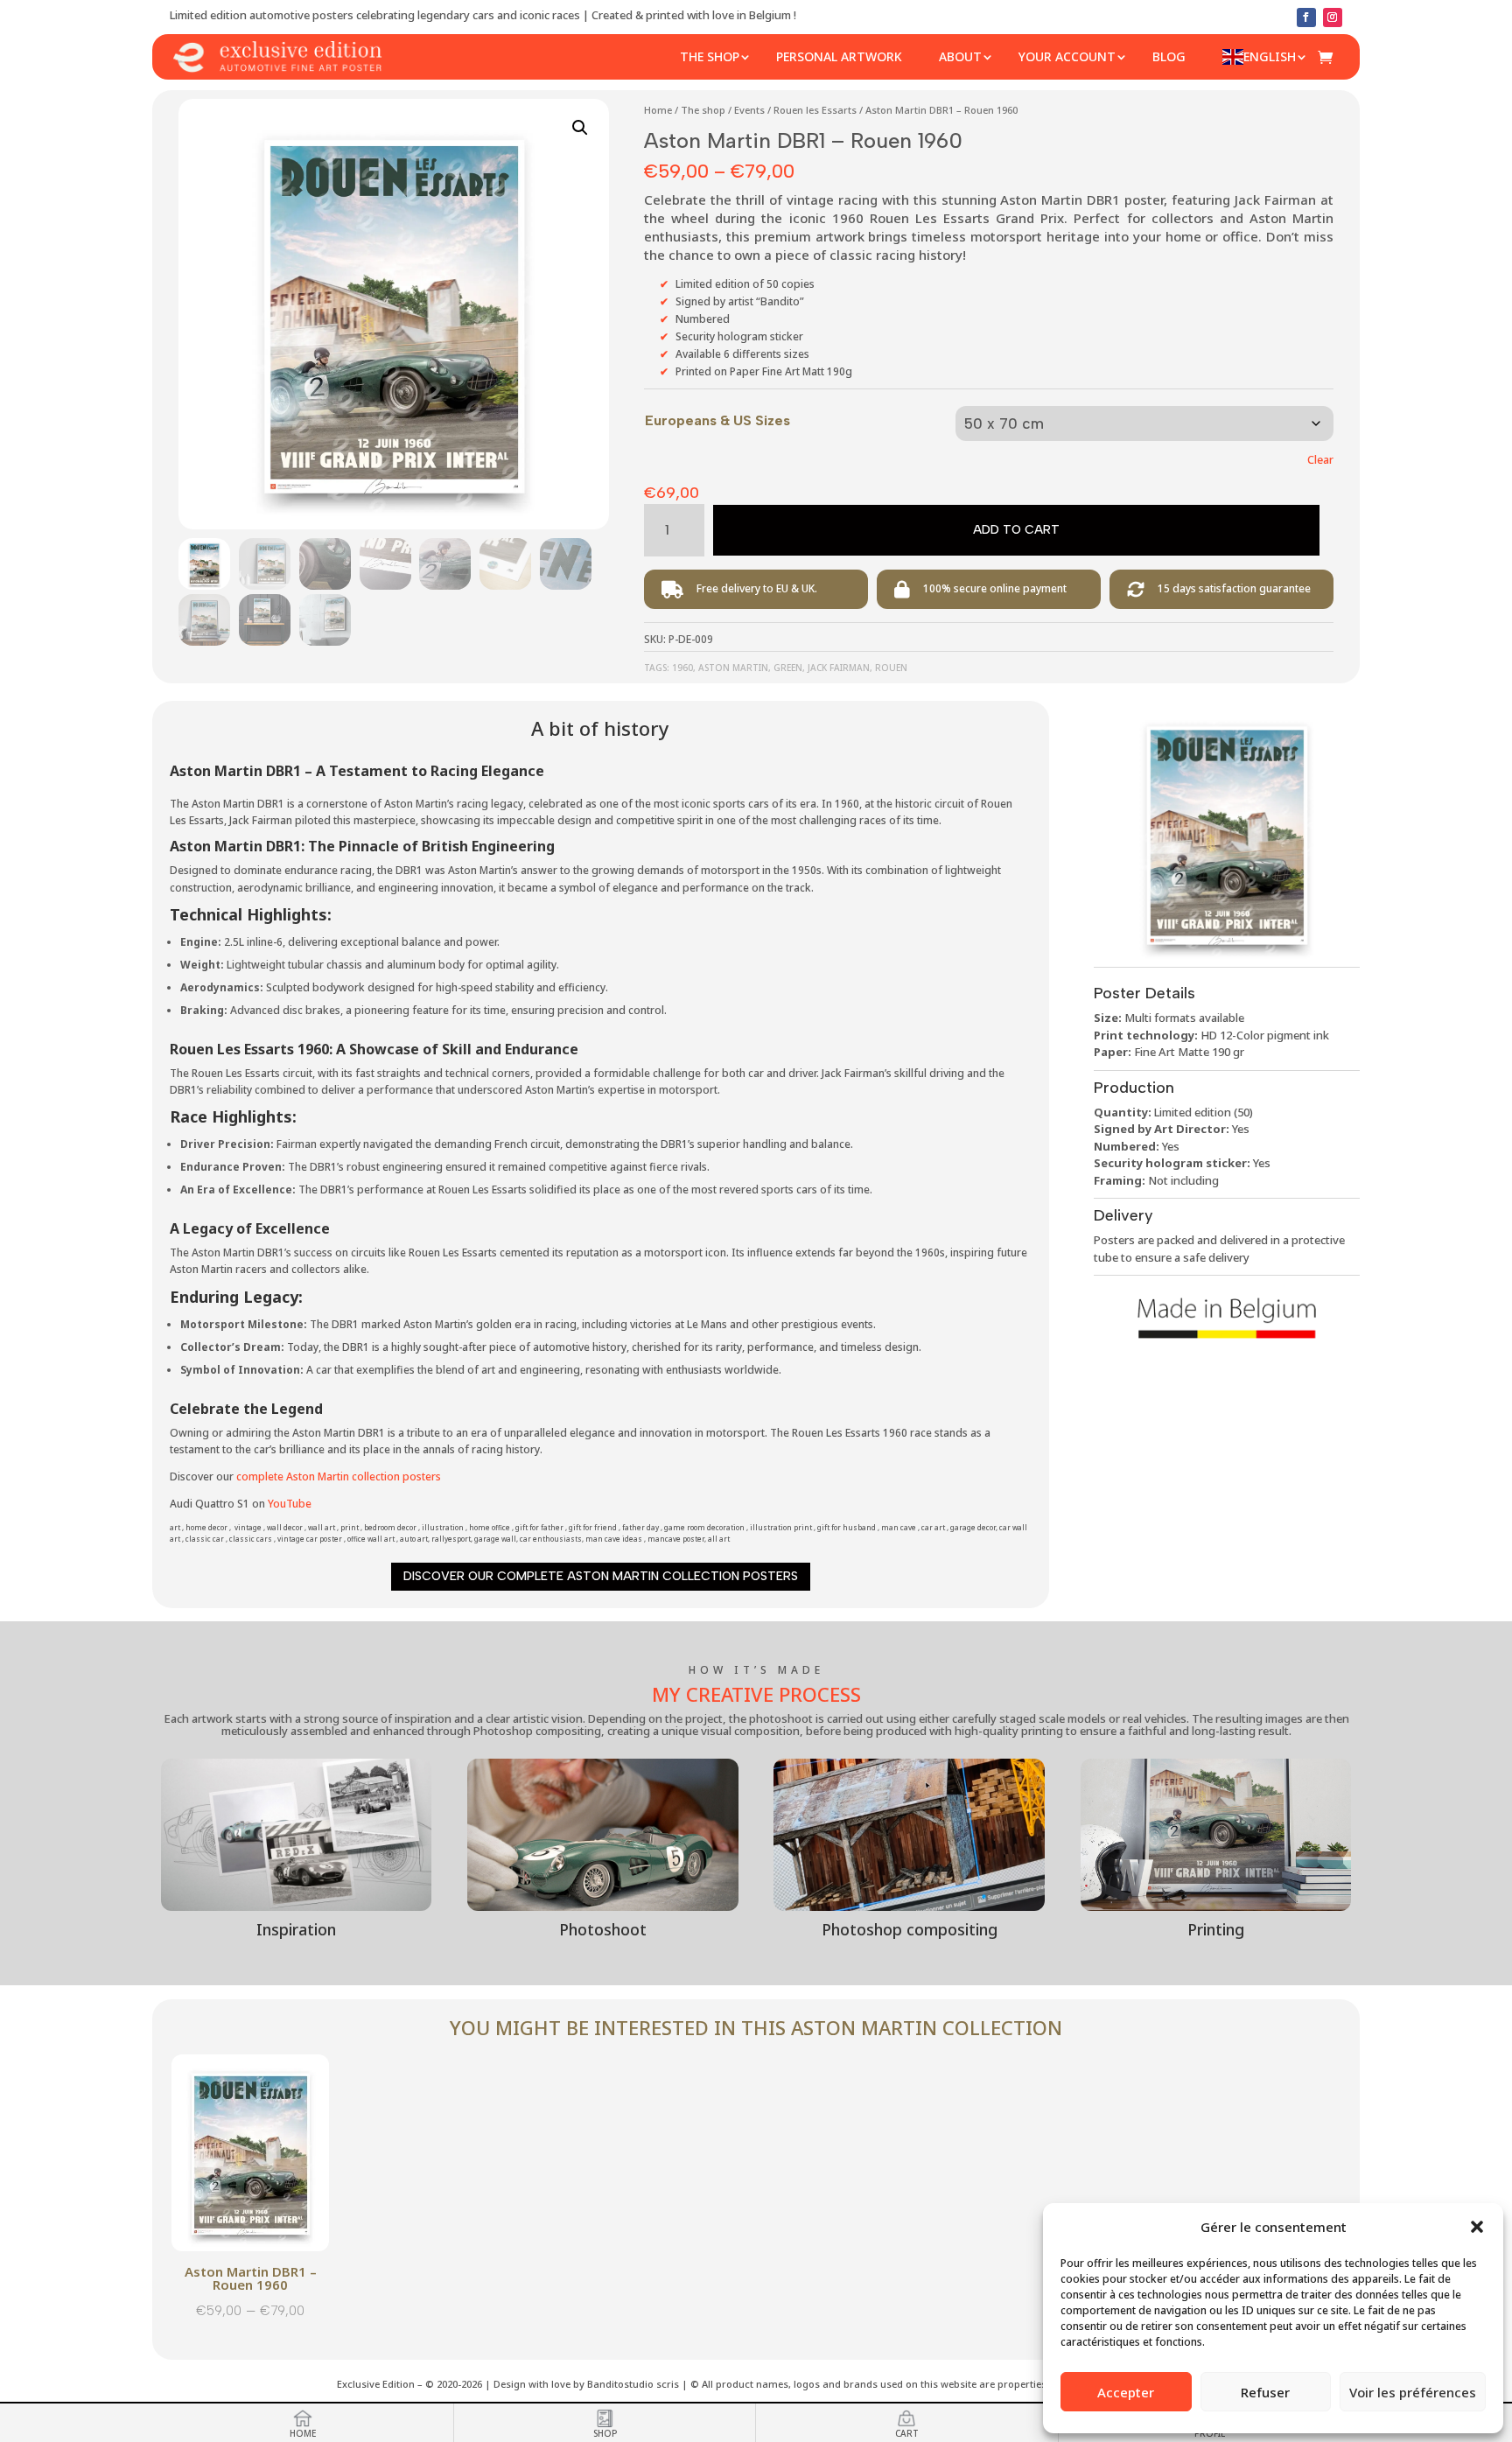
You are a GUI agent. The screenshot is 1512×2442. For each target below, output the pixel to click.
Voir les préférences (1413, 2392)
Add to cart (1016, 530)
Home (658, 110)
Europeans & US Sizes (717, 420)
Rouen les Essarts (815, 110)
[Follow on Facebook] (1306, 17)
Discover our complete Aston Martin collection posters (601, 1576)
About (960, 56)
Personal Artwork (839, 56)
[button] (1477, 2227)
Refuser (1265, 2392)
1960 (682, 668)
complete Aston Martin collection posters (339, 1476)
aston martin (733, 668)
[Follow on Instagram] (1333, 17)
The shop (710, 56)
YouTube (290, 1504)
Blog (1169, 56)
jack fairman (839, 668)
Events (749, 110)
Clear (1320, 460)
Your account (1067, 56)
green (788, 668)
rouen (891, 668)
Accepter (1126, 2392)
